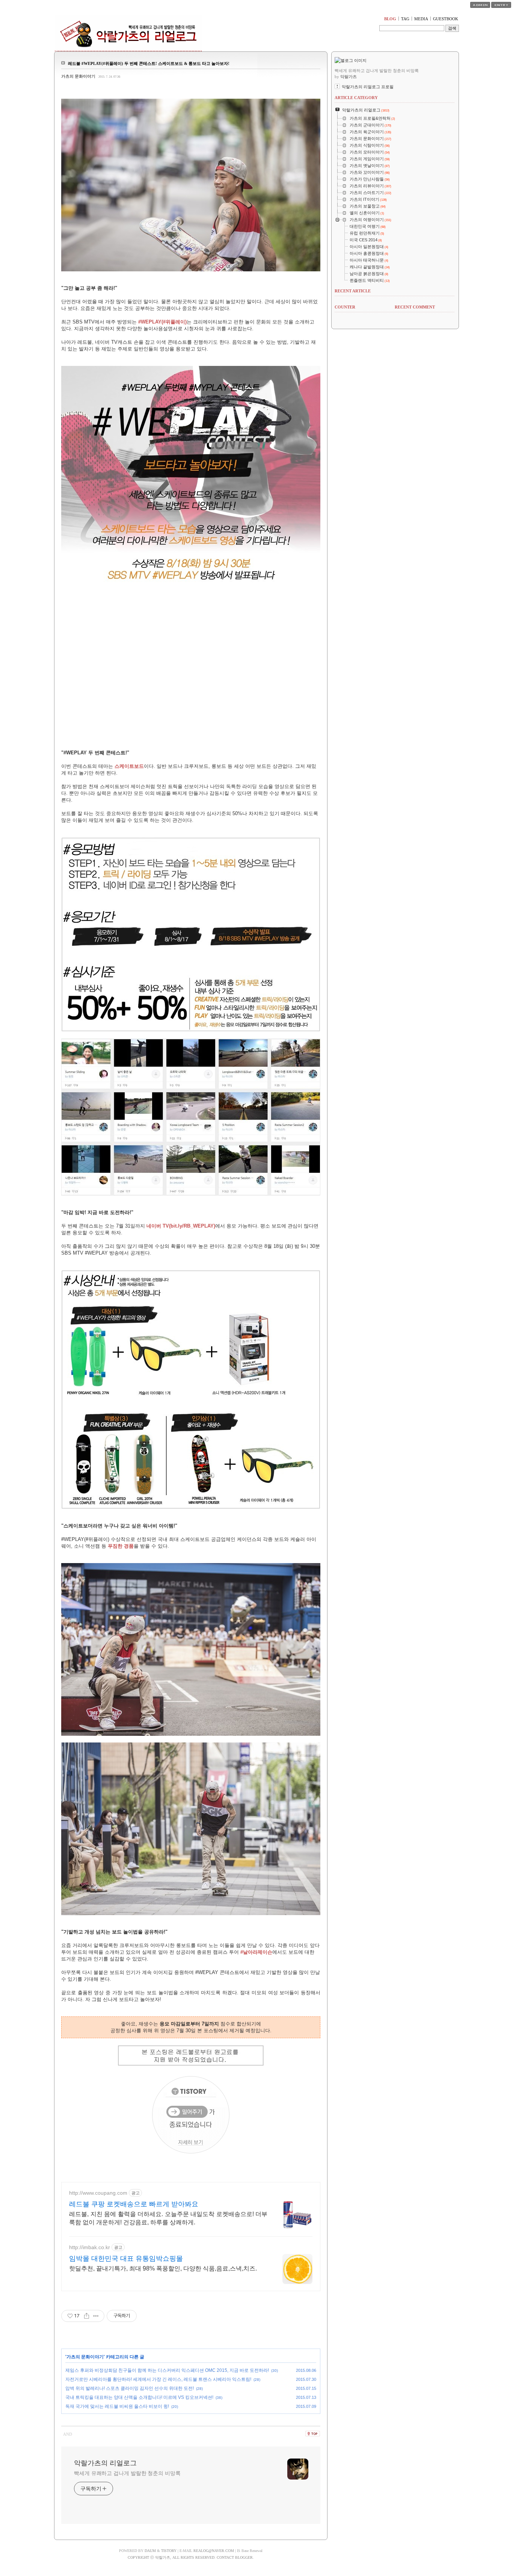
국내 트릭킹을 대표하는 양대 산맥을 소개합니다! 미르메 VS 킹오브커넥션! (139, 2397)
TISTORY (169, 2551)
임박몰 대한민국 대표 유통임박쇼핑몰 (126, 2259)
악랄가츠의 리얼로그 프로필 (368, 87)
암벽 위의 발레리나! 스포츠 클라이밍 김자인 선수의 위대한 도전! (130, 2388)
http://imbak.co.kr (90, 2247)
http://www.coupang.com (98, 2193)
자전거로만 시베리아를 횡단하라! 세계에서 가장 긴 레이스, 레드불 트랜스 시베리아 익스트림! (158, 2379)
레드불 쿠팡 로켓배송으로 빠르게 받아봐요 (134, 2204)
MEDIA (421, 19)
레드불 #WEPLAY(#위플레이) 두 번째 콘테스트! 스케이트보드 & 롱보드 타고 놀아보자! (149, 63)
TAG (405, 19)
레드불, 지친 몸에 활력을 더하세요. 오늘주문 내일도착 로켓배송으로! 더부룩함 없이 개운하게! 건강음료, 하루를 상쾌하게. (168, 2218)
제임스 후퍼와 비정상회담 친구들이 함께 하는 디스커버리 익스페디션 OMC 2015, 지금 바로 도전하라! (167, 2370)
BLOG (390, 19)
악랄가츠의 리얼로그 (105, 2463)
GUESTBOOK (446, 19)
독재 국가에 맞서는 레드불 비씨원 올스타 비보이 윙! (117, 2406)
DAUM (150, 2551)
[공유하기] (87, 2316)
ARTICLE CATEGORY (356, 98)
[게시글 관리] (96, 2316)
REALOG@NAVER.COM (214, 2551)
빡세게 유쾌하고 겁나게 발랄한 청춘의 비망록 (127, 2473)
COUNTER (345, 307)
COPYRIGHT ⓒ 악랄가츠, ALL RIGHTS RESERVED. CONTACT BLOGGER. (191, 2557)
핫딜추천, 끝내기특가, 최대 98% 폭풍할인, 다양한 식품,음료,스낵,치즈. (163, 2268)
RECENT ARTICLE (353, 291)
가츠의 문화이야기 (78, 76)
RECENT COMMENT (415, 307)
